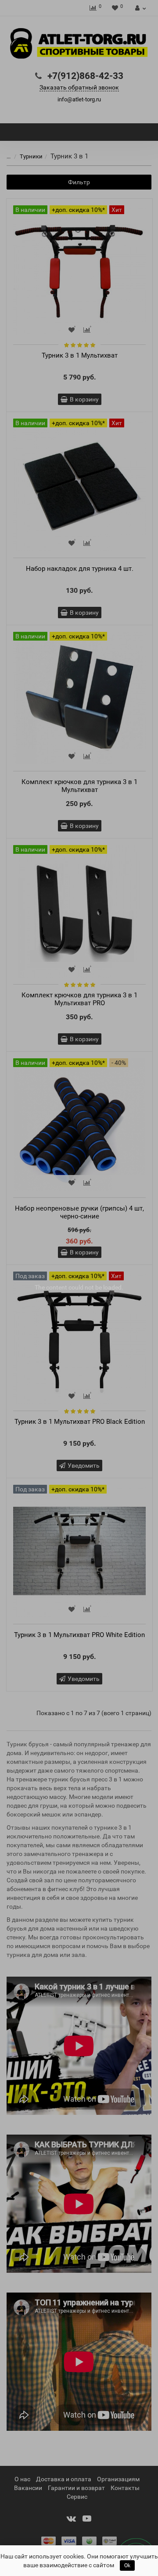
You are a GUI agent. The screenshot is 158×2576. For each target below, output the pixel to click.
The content (51, 1287)
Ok (127, 2565)
